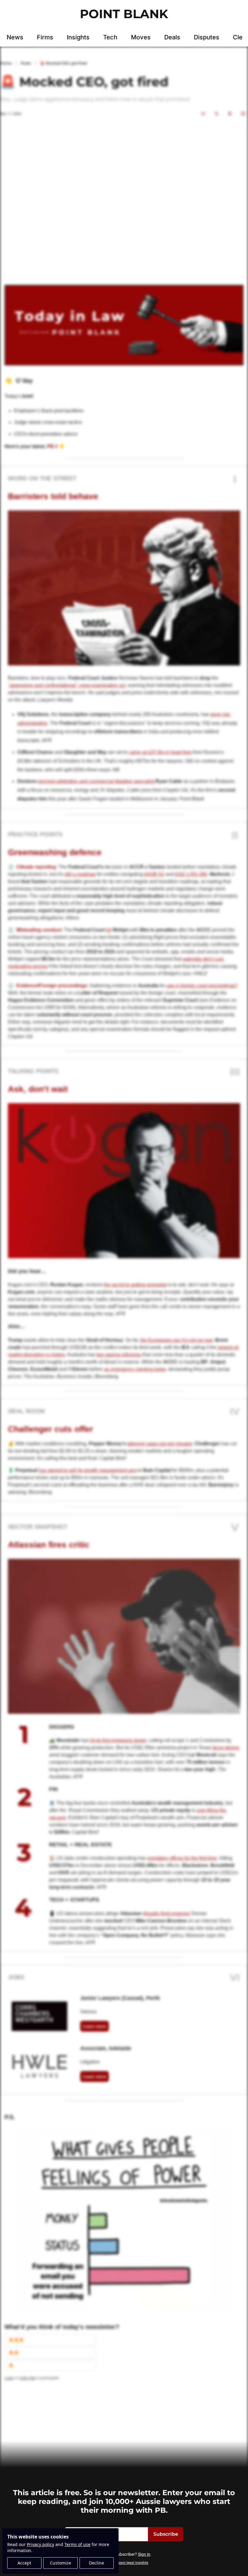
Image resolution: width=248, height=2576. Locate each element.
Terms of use (77, 2544)
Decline (96, 2563)
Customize (60, 2563)
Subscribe (166, 2534)
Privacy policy (41, 2544)
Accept (24, 2563)
